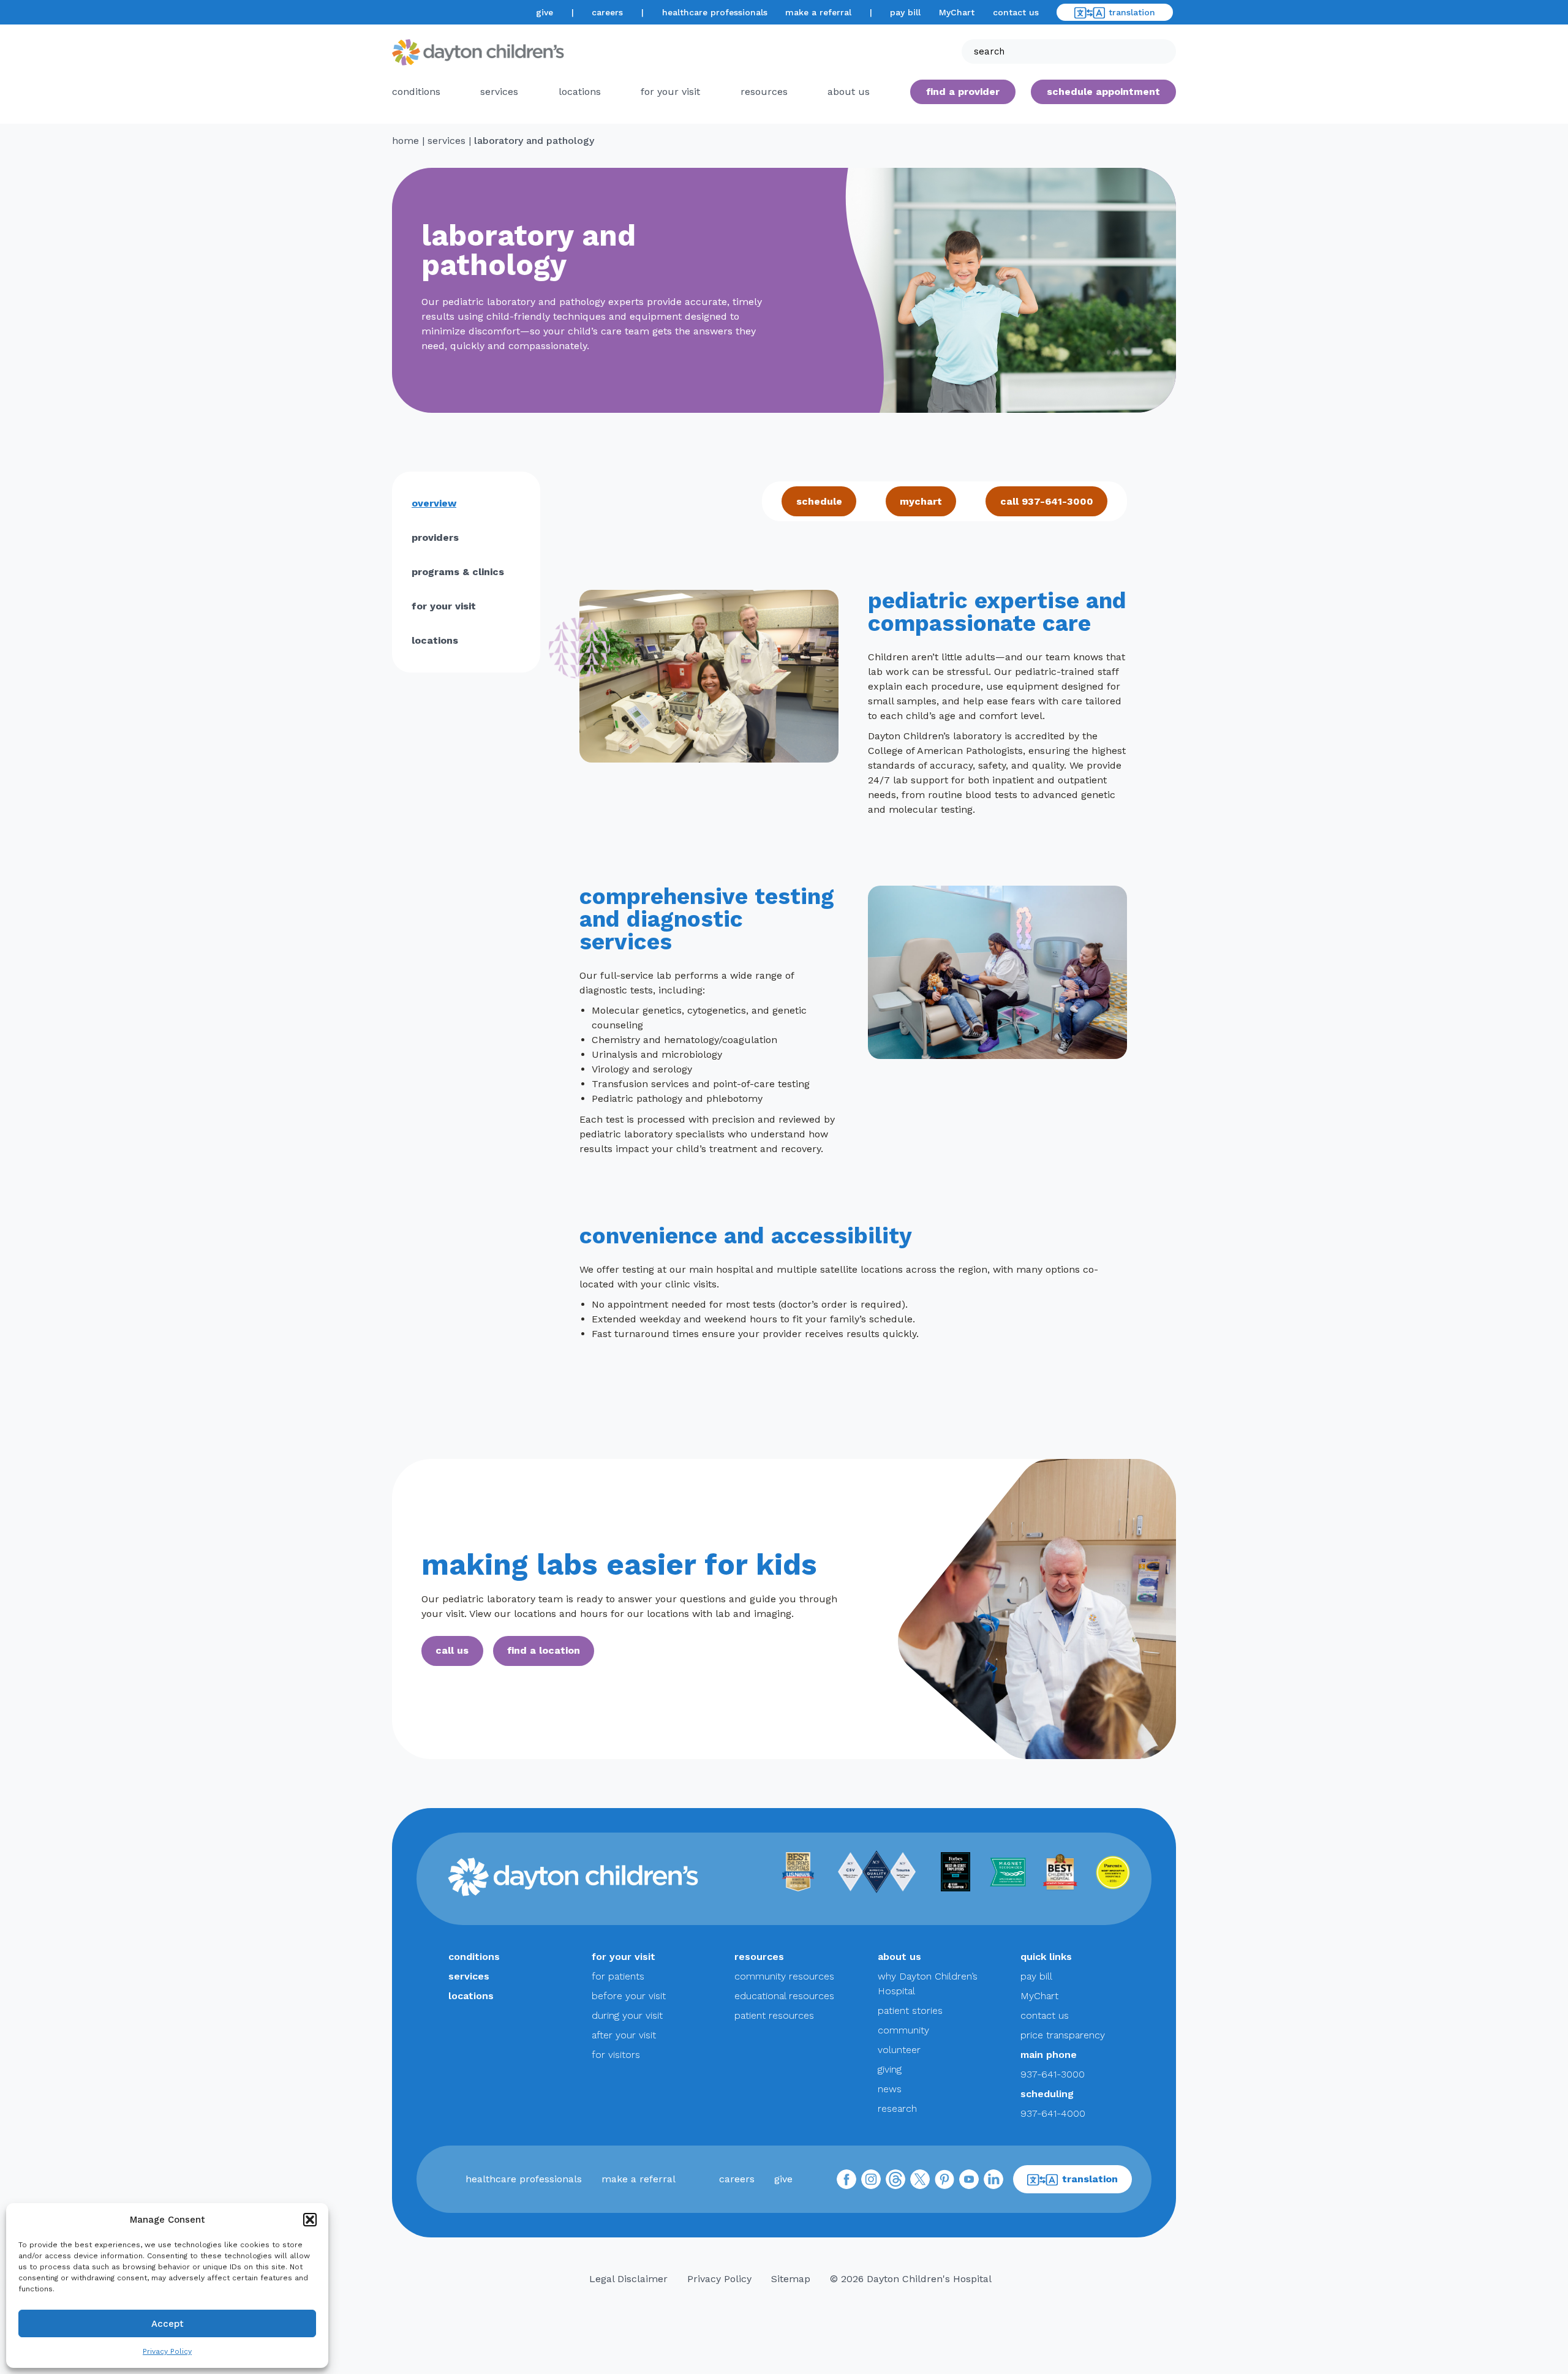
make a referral (818, 12)
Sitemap (791, 2279)
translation (1132, 12)
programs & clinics (458, 572)
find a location (544, 1650)
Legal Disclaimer (628, 2279)
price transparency (1063, 2035)
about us (899, 1957)
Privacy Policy (167, 2351)
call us (452, 1650)
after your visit (624, 2035)
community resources (784, 1976)
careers (607, 12)
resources (764, 92)
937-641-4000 (1053, 2113)
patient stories (910, 2010)
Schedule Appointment (1103, 92)
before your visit (629, 1996)
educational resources (784, 1996)
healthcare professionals (715, 12)
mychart (921, 501)
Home (405, 141)
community (903, 2030)
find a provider (963, 92)
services (499, 92)
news (890, 2089)
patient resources (774, 2015)
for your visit (670, 92)
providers (435, 537)
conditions (416, 92)
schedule (819, 501)
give (545, 12)
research (897, 2108)
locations (580, 92)
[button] (310, 2220)
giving (890, 2069)
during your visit (627, 2015)
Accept (168, 2324)
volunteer (899, 2050)
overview (434, 503)
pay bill (905, 12)
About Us (849, 92)
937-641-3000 (1053, 2074)
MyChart (957, 12)
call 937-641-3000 (1047, 501)
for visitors (616, 2055)
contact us (1016, 12)
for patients (618, 1976)
